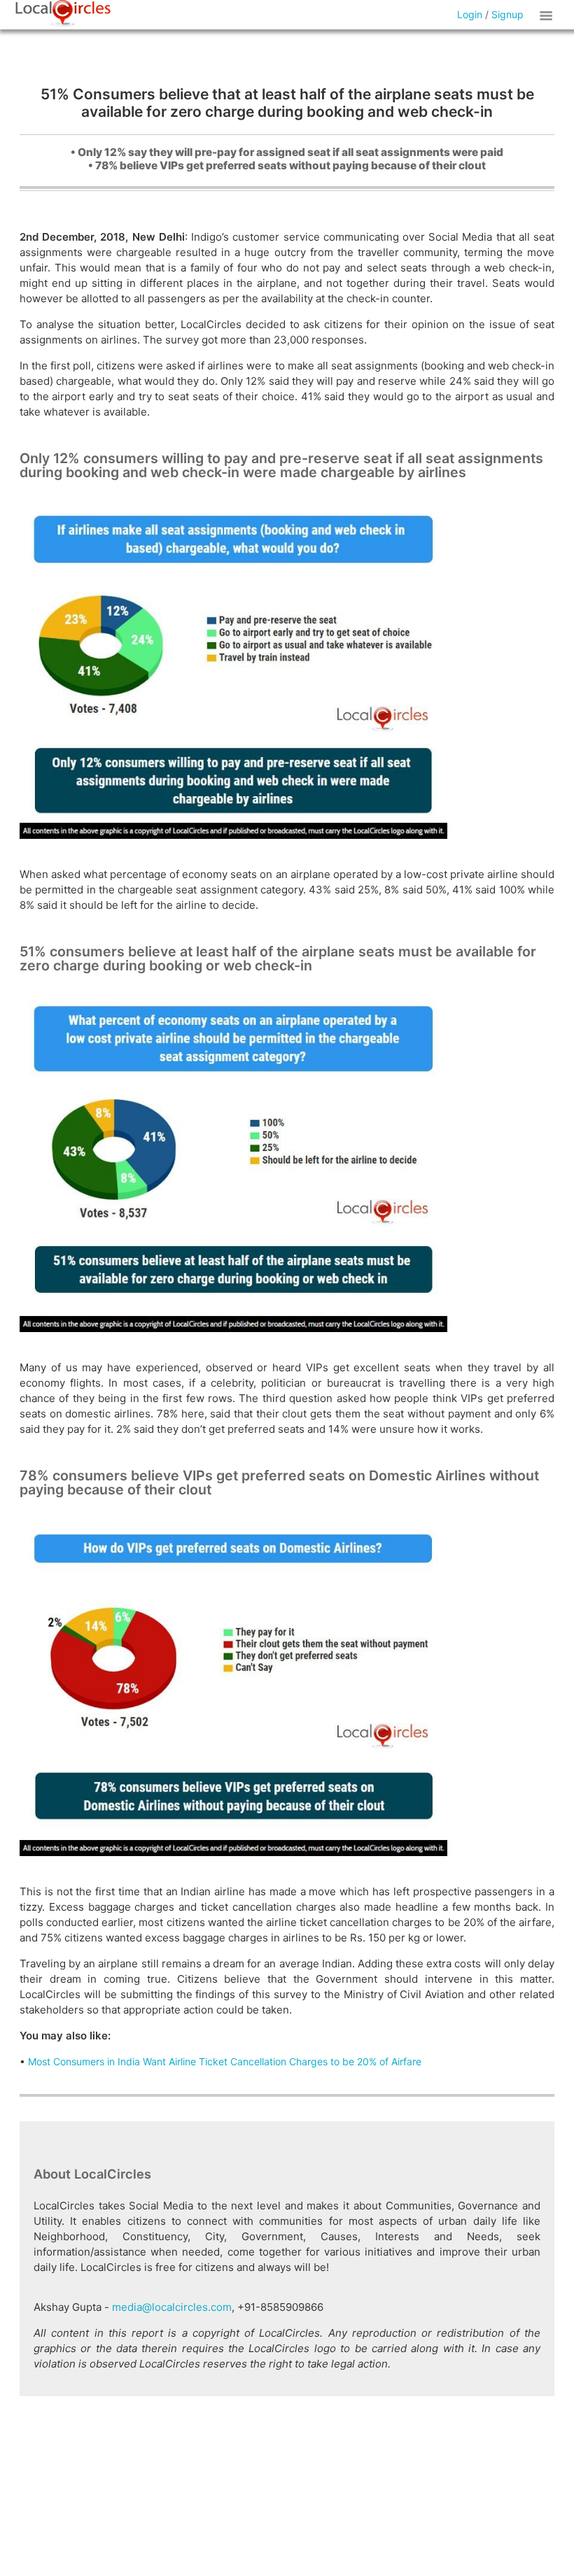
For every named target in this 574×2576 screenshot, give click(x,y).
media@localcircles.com (172, 2307)
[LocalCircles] (63, 13)
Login (470, 14)
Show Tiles (548, 15)
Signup (507, 14)
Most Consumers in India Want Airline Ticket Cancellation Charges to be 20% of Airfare (225, 2061)
